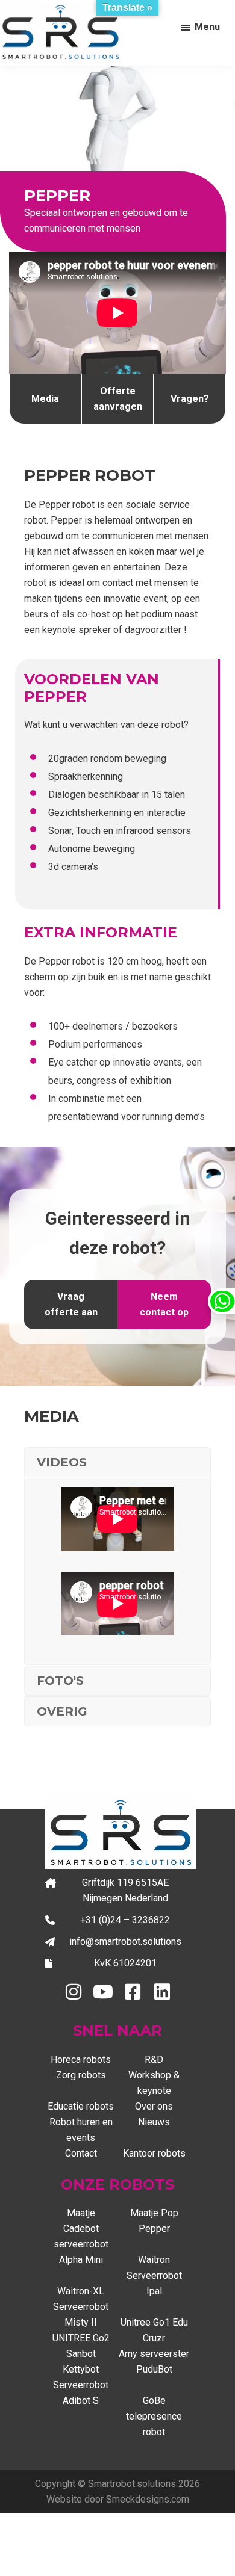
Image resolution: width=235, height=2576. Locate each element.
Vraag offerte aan (71, 1304)
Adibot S (81, 2401)
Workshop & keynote (154, 2083)
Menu (207, 27)
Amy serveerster (154, 2354)
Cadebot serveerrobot (81, 2236)
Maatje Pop (154, 2213)
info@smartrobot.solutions (125, 1941)
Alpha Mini (81, 2260)
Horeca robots (81, 2059)
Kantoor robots (154, 2153)
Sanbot (81, 2354)
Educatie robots (81, 2106)
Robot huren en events (81, 2130)
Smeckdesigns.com (148, 2499)
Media (45, 399)
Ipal (154, 2291)
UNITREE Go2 (81, 2338)
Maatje (81, 2213)
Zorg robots (81, 2075)
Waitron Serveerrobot (154, 2268)
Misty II (81, 2322)
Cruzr (154, 2338)
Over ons (154, 2106)
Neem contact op (164, 1304)
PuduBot (154, 2369)
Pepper (154, 2229)
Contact (81, 2153)
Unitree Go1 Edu (154, 2322)
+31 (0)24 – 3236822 (125, 1920)
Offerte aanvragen (118, 399)
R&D (154, 2059)
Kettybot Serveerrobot (81, 2377)
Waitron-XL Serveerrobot (81, 2299)
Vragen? (190, 399)
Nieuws (154, 2122)
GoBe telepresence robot (154, 2416)
